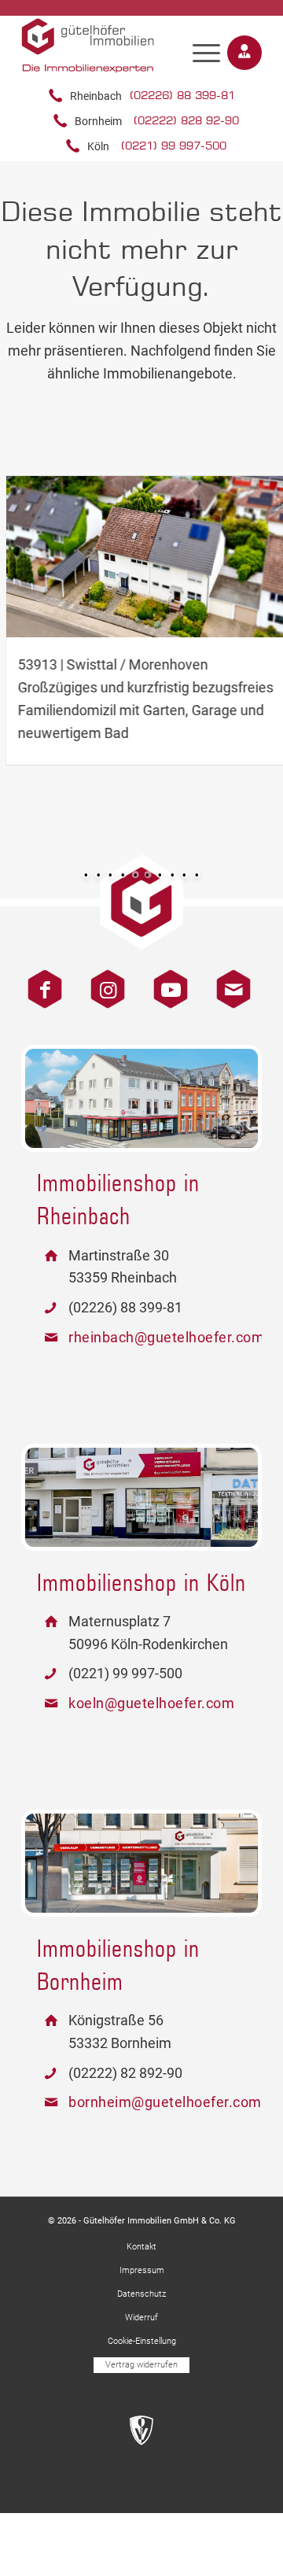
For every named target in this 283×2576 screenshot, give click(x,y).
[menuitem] (206, 46)
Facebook (39, 982)
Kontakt (228, 982)
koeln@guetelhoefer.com (151, 1703)
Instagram (102, 982)
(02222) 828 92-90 (186, 120)
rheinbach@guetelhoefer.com (165, 1337)
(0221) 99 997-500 (174, 145)
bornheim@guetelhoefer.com (165, 2102)
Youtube (165, 982)
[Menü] (206, 53)
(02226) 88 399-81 (182, 95)
